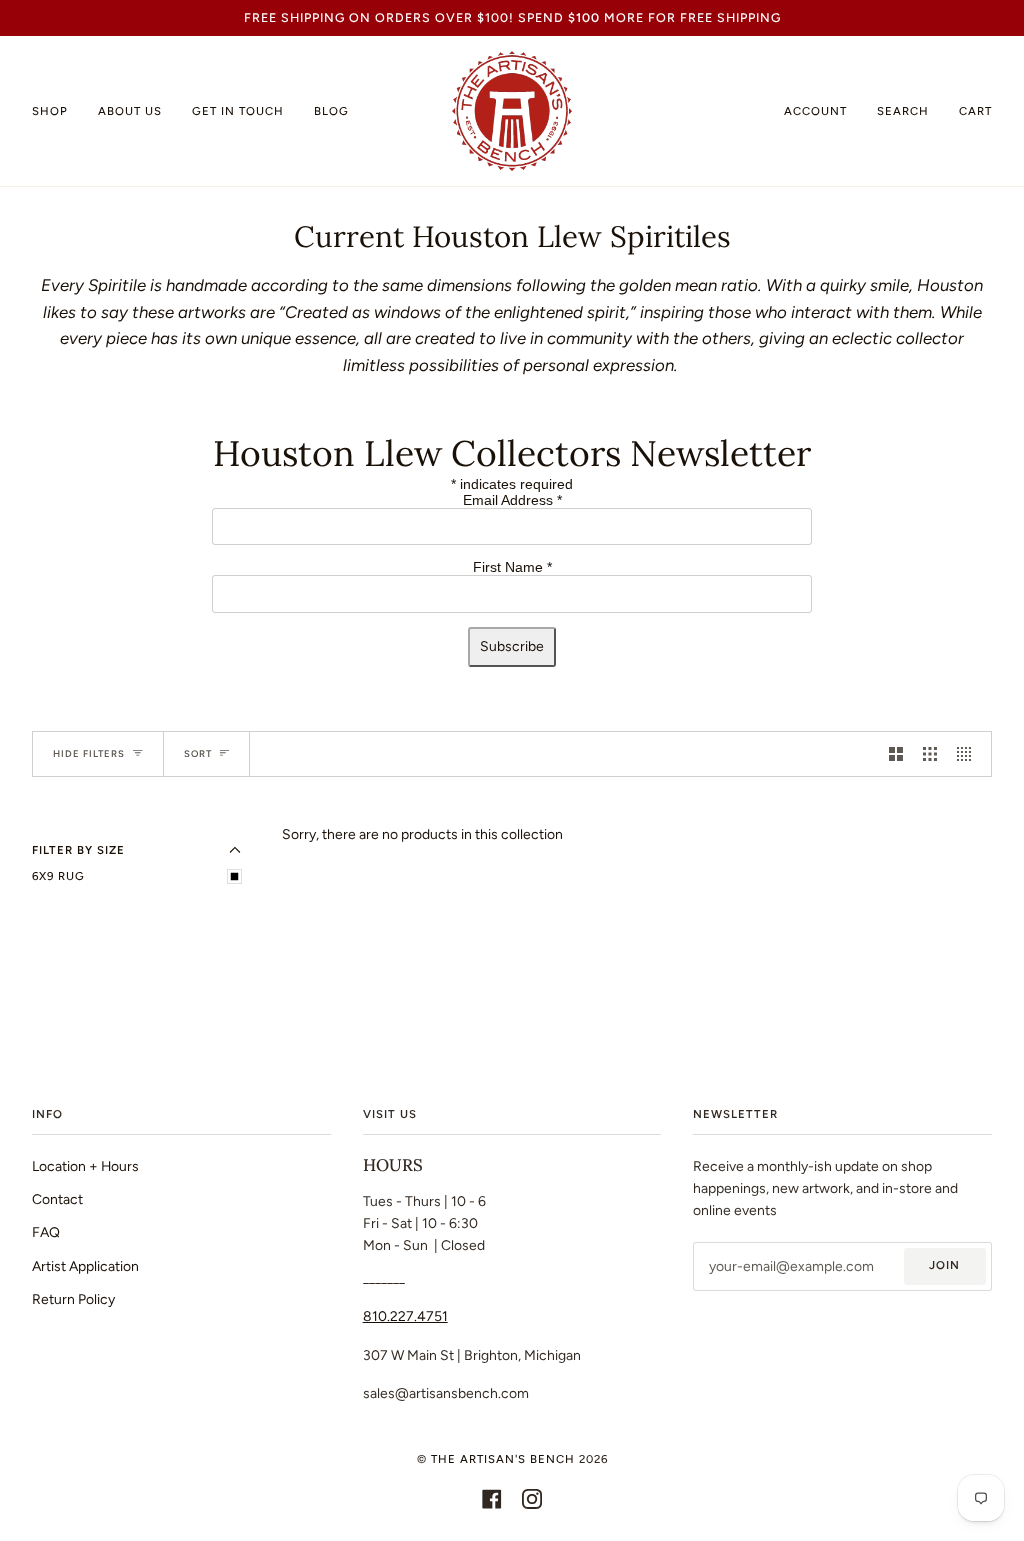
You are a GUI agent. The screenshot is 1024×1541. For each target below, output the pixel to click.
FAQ (46, 1232)
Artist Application (85, 1266)
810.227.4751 (405, 1316)
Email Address (512, 500)
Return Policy (73, 1299)
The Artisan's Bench (503, 1459)
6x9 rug (58, 876)
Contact (57, 1199)
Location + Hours (85, 1166)
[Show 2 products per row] (896, 754)
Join (944, 1265)
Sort (198, 753)
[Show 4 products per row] (969, 754)
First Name (512, 567)
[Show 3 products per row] (930, 754)
